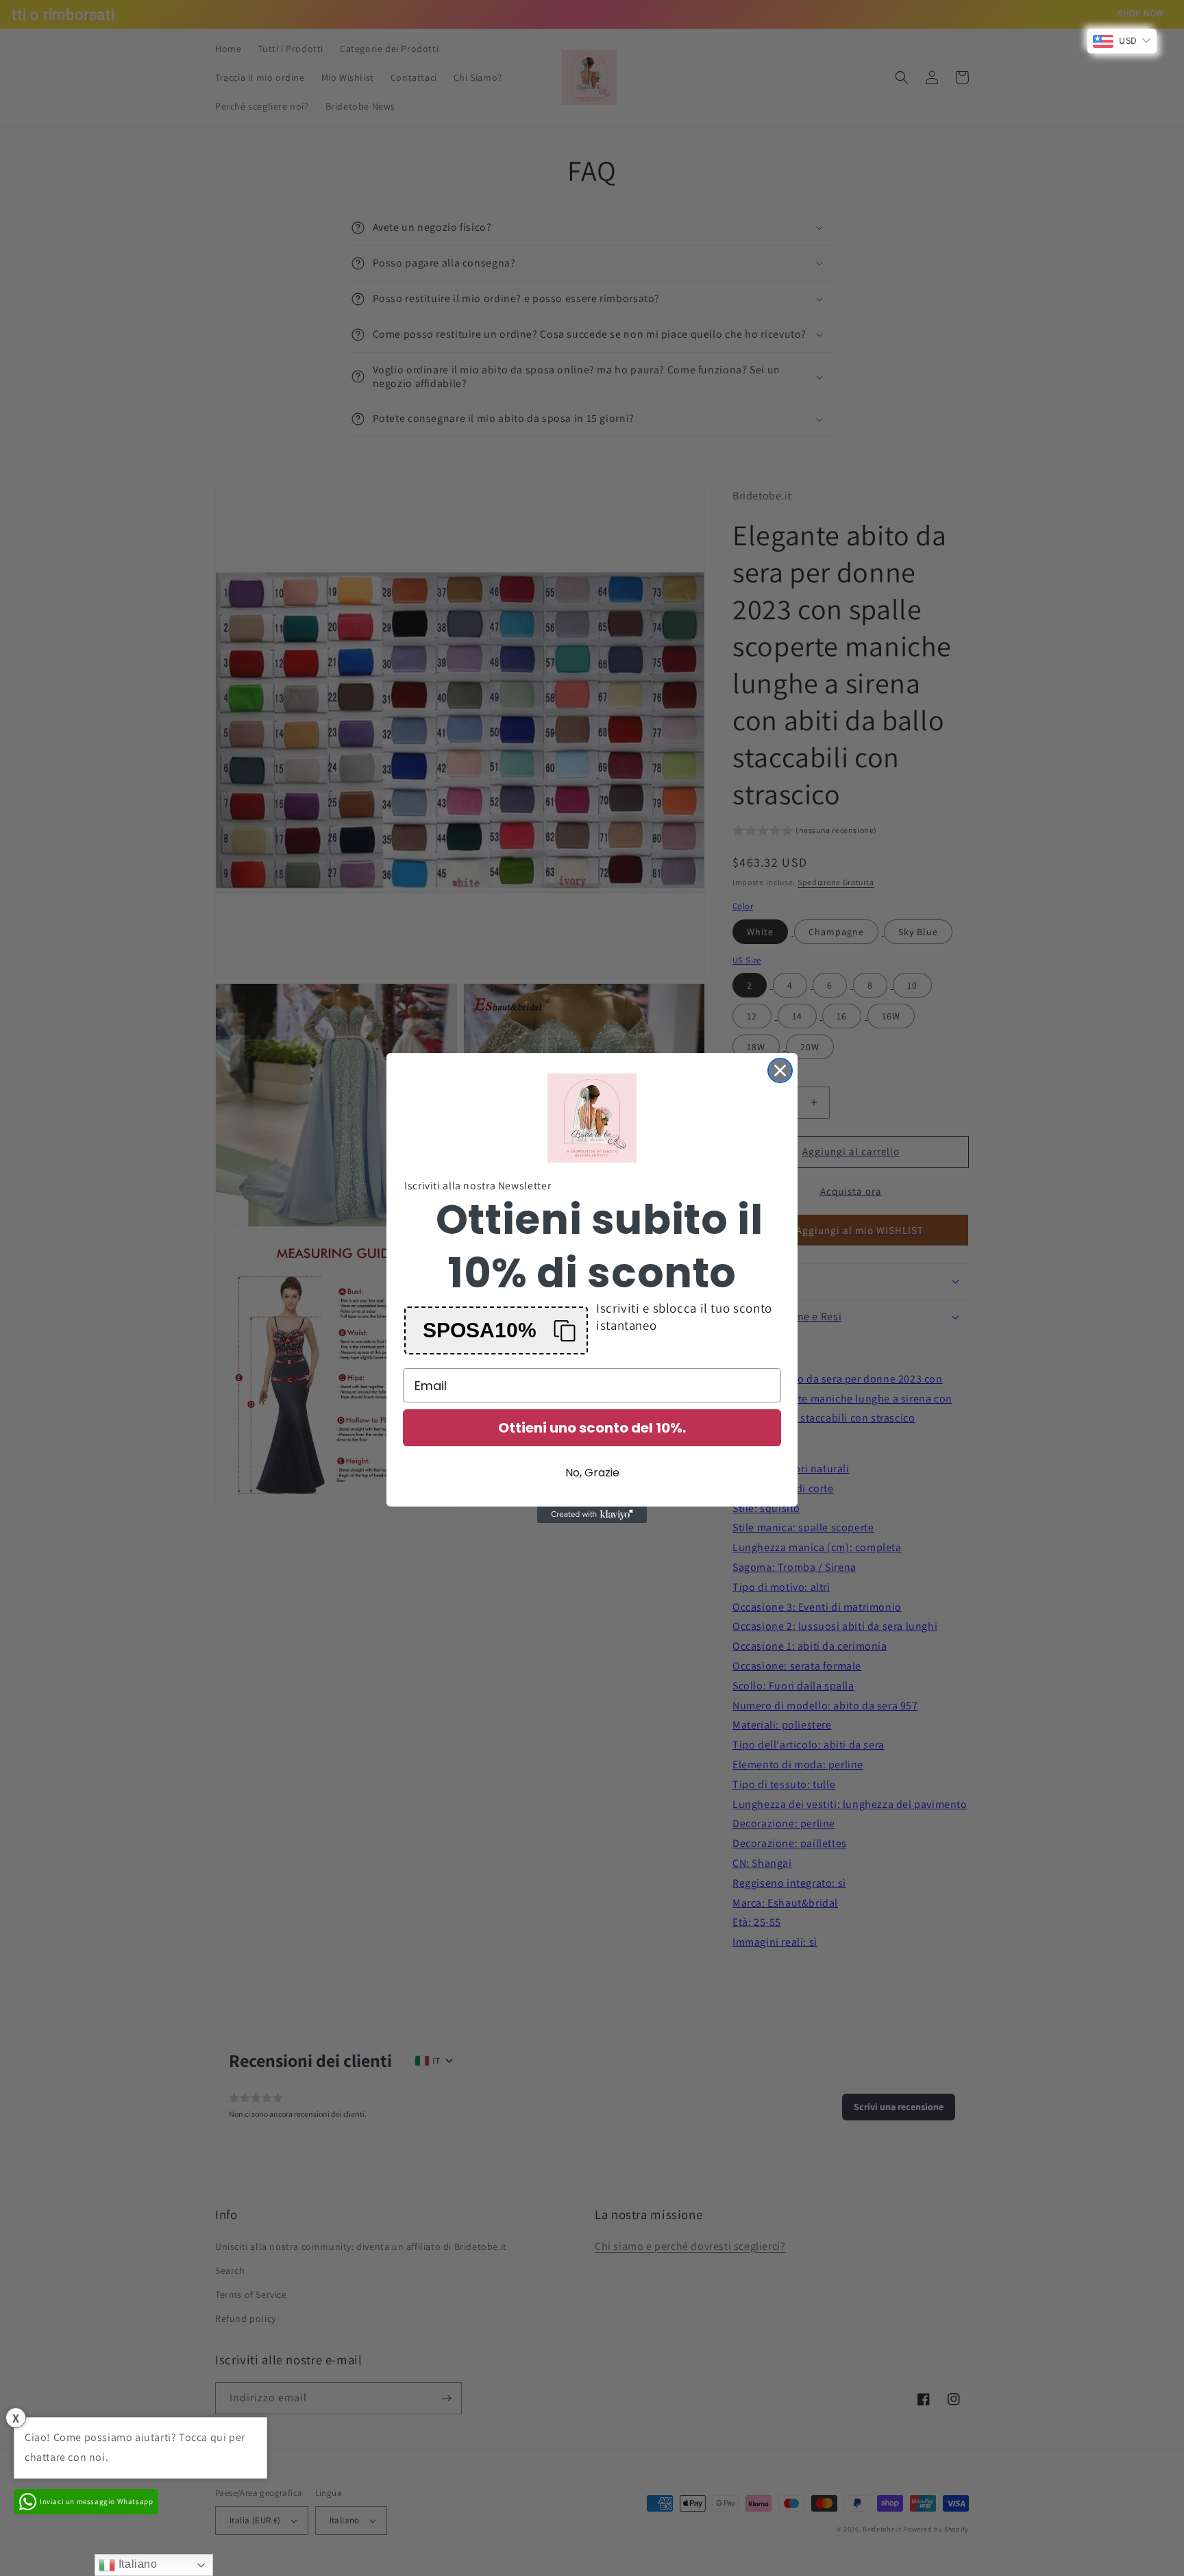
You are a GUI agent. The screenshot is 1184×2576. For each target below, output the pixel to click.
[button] (496, 1330)
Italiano (136, 2564)
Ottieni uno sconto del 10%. (592, 1428)
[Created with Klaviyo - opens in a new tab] (592, 1515)
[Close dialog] (780, 1070)
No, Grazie (592, 1473)
